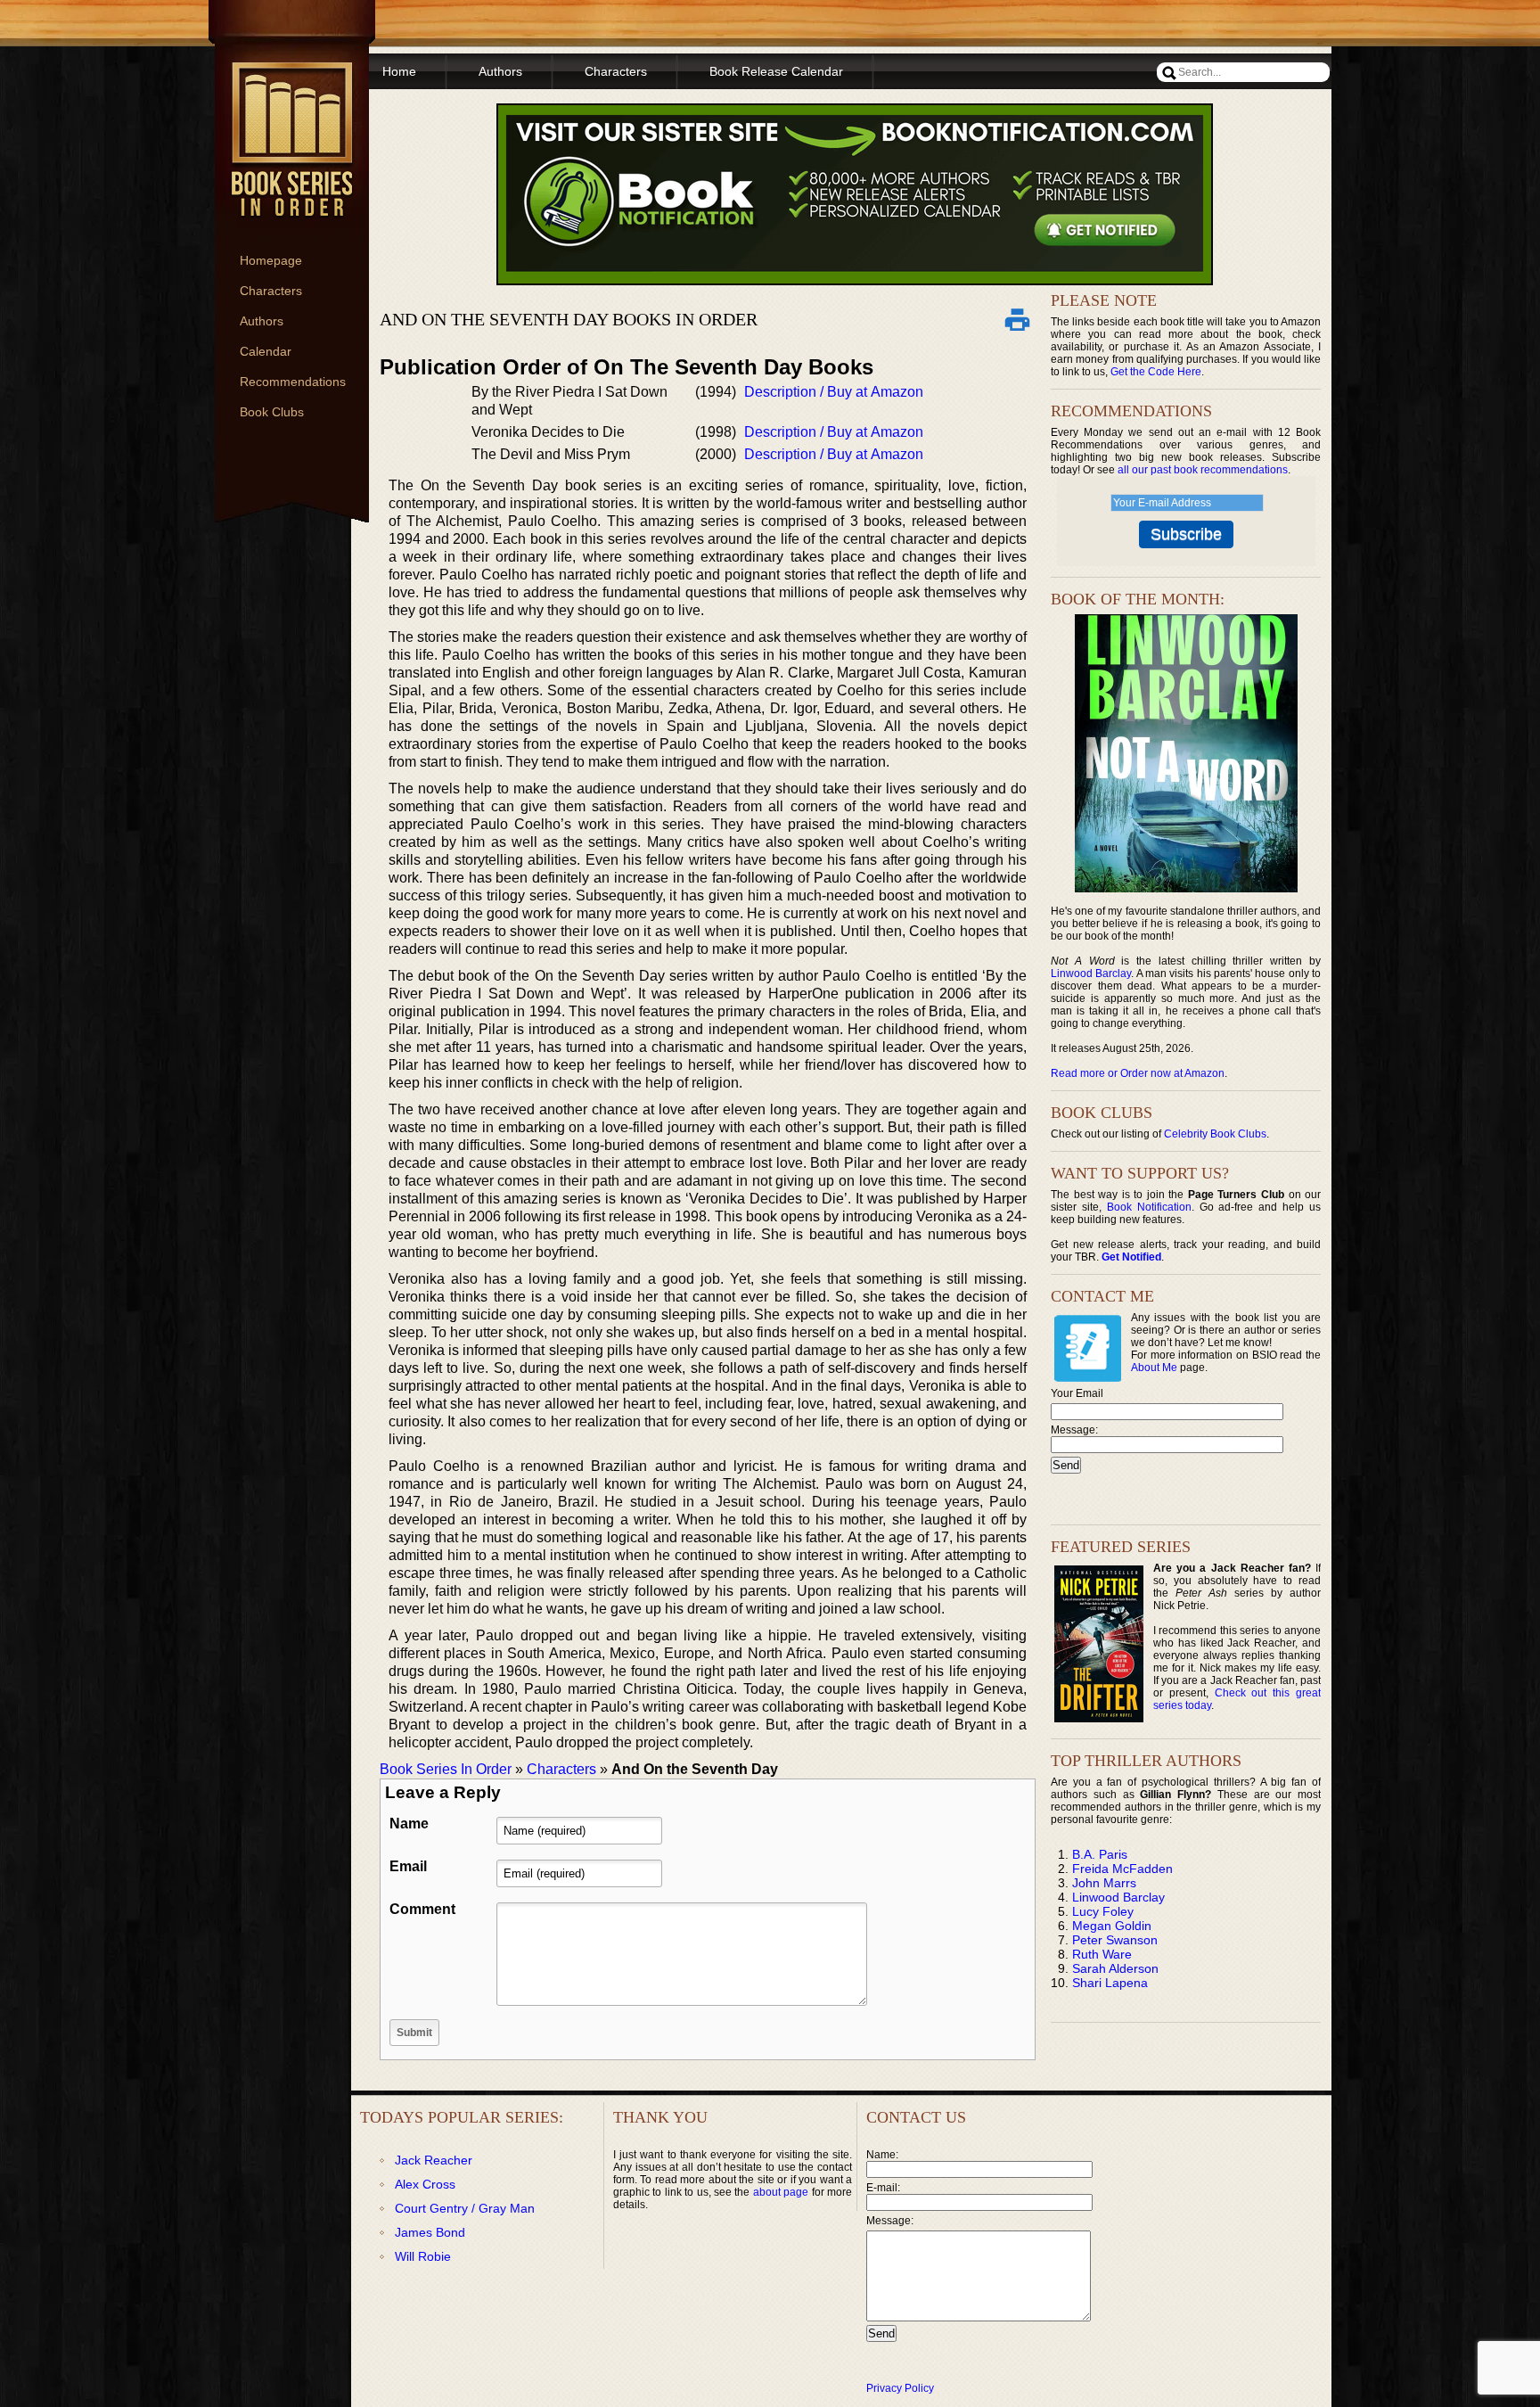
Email (408, 1866)
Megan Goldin (1112, 1926)
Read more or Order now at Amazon (1138, 1073)
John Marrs (1104, 1883)
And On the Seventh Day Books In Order (569, 319)
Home (399, 71)
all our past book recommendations (1203, 470)
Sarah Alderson (1115, 1968)
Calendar (266, 351)
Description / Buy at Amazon (834, 392)
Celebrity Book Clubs (1215, 1134)
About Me (1154, 1368)
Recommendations (293, 382)
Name (409, 1824)
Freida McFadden (1122, 1869)
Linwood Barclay (1091, 973)
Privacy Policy (900, 2388)
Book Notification (1149, 1207)
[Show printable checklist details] (1017, 319)
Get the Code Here (1156, 372)
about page (781, 2192)
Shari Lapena (1110, 1983)
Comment (422, 1909)
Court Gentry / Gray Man (465, 2208)
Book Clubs (272, 412)
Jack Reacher (434, 2160)
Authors (262, 321)
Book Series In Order (446, 1769)
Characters (271, 291)
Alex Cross (425, 2184)
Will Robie (423, 2256)
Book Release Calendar (776, 71)
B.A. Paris (1100, 1854)
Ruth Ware (1102, 1954)
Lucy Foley (1103, 1911)
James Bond (430, 2232)
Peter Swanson (1115, 1940)
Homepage (271, 260)
